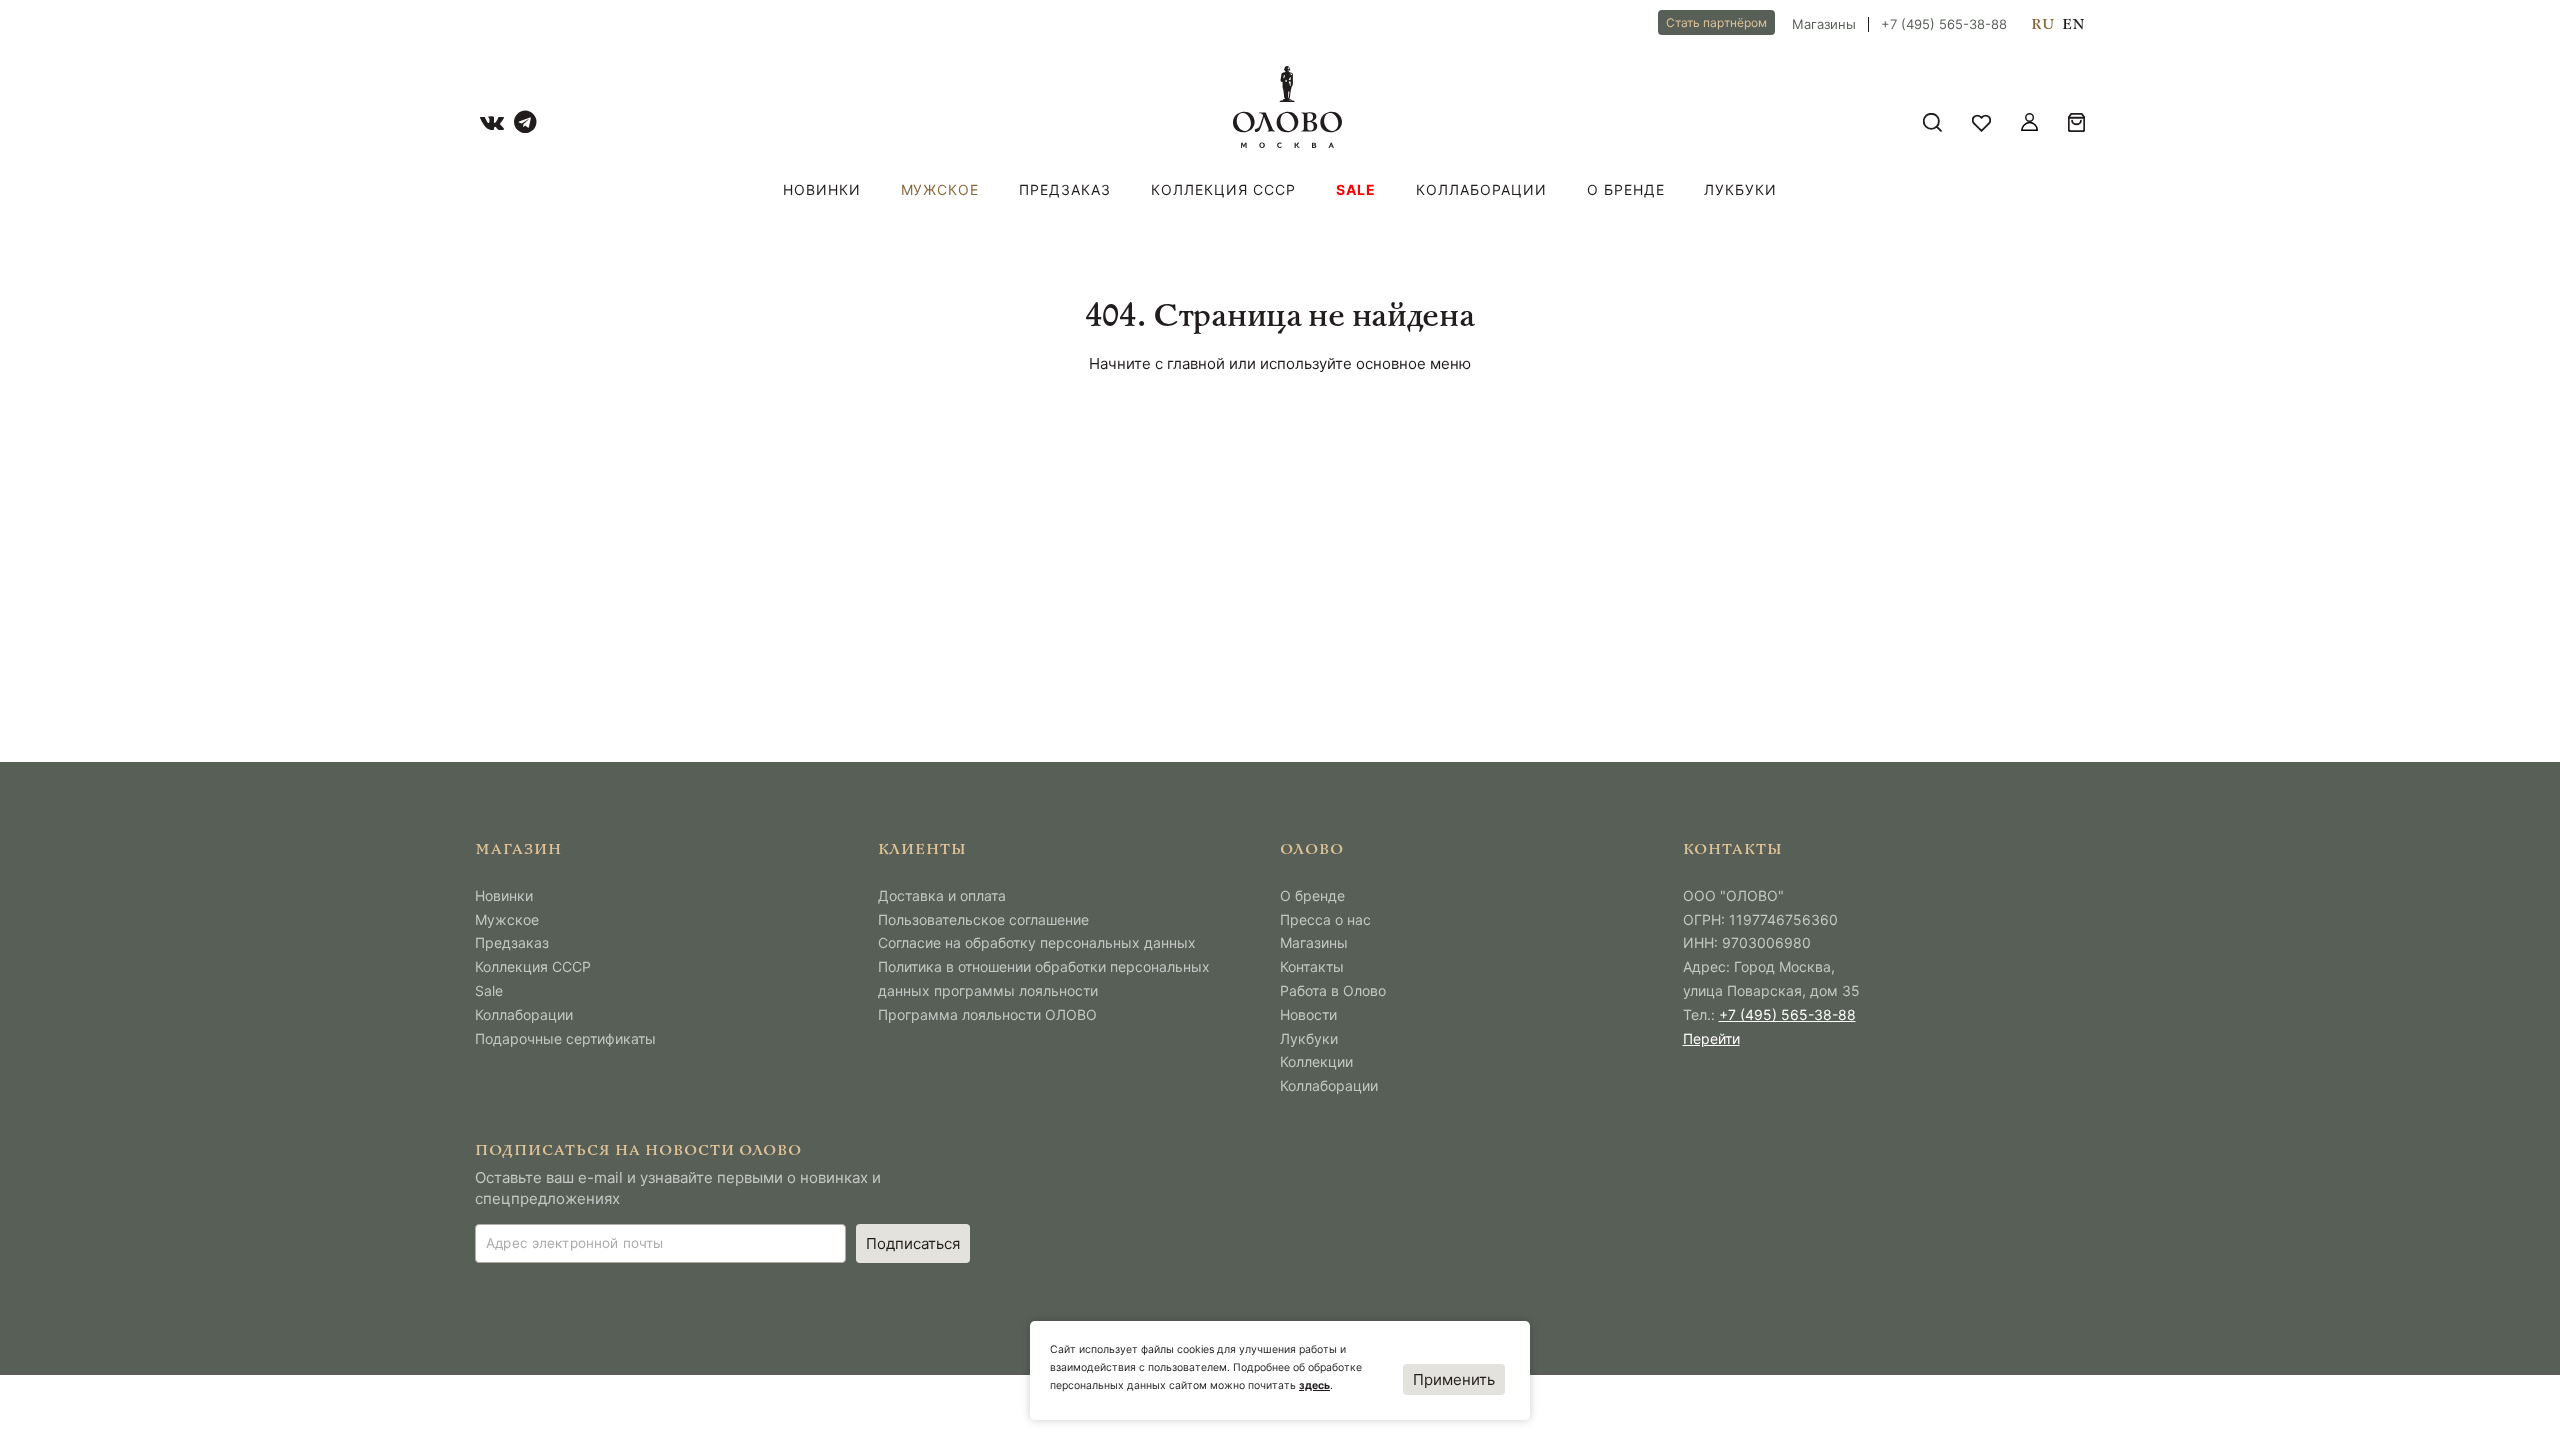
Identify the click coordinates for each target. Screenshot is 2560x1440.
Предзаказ (1065, 189)
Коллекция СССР (1223, 189)
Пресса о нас (1325, 919)
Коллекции (1316, 1061)
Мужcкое (940, 189)
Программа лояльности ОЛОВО (987, 1014)
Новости (1308, 1014)
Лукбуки (1740, 189)
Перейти (1711, 1038)
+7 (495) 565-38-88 (1944, 24)
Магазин (518, 850)
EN (2073, 25)
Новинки (822, 189)
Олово (1312, 850)
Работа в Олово (1333, 990)
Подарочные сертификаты (565, 1038)
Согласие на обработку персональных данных (1037, 942)
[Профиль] (2029, 122)
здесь (1314, 1385)
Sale (1356, 189)
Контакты (1312, 966)
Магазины (1824, 24)
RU (2042, 25)
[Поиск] (1932, 122)
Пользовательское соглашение (983, 919)
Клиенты (923, 850)
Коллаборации (1481, 189)
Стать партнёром (1716, 22)
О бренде (1626, 189)
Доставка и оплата (942, 895)
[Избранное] (1981, 122)
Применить (1454, 1379)
